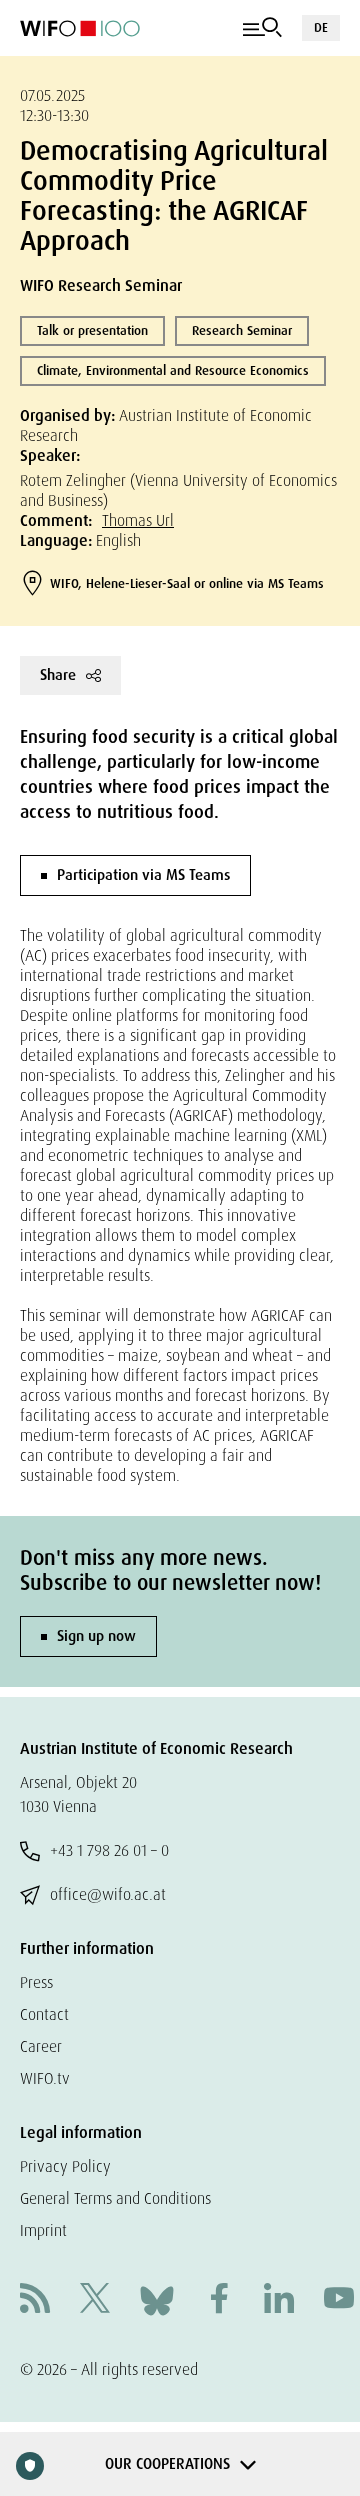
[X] (95, 2300)
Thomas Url (138, 520)
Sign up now (96, 1636)
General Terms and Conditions (115, 2198)
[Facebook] (219, 2300)
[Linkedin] (279, 2300)
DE (321, 27)
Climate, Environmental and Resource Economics (173, 370)
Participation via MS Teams (143, 875)
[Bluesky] (157, 2299)
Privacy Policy (65, 2166)
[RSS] (35, 2300)
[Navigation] (262, 28)
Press (36, 1982)
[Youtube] (339, 2300)
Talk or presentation (92, 330)
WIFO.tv (45, 2078)
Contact (44, 2014)
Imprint (43, 2230)
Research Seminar (242, 330)
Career (41, 2046)
